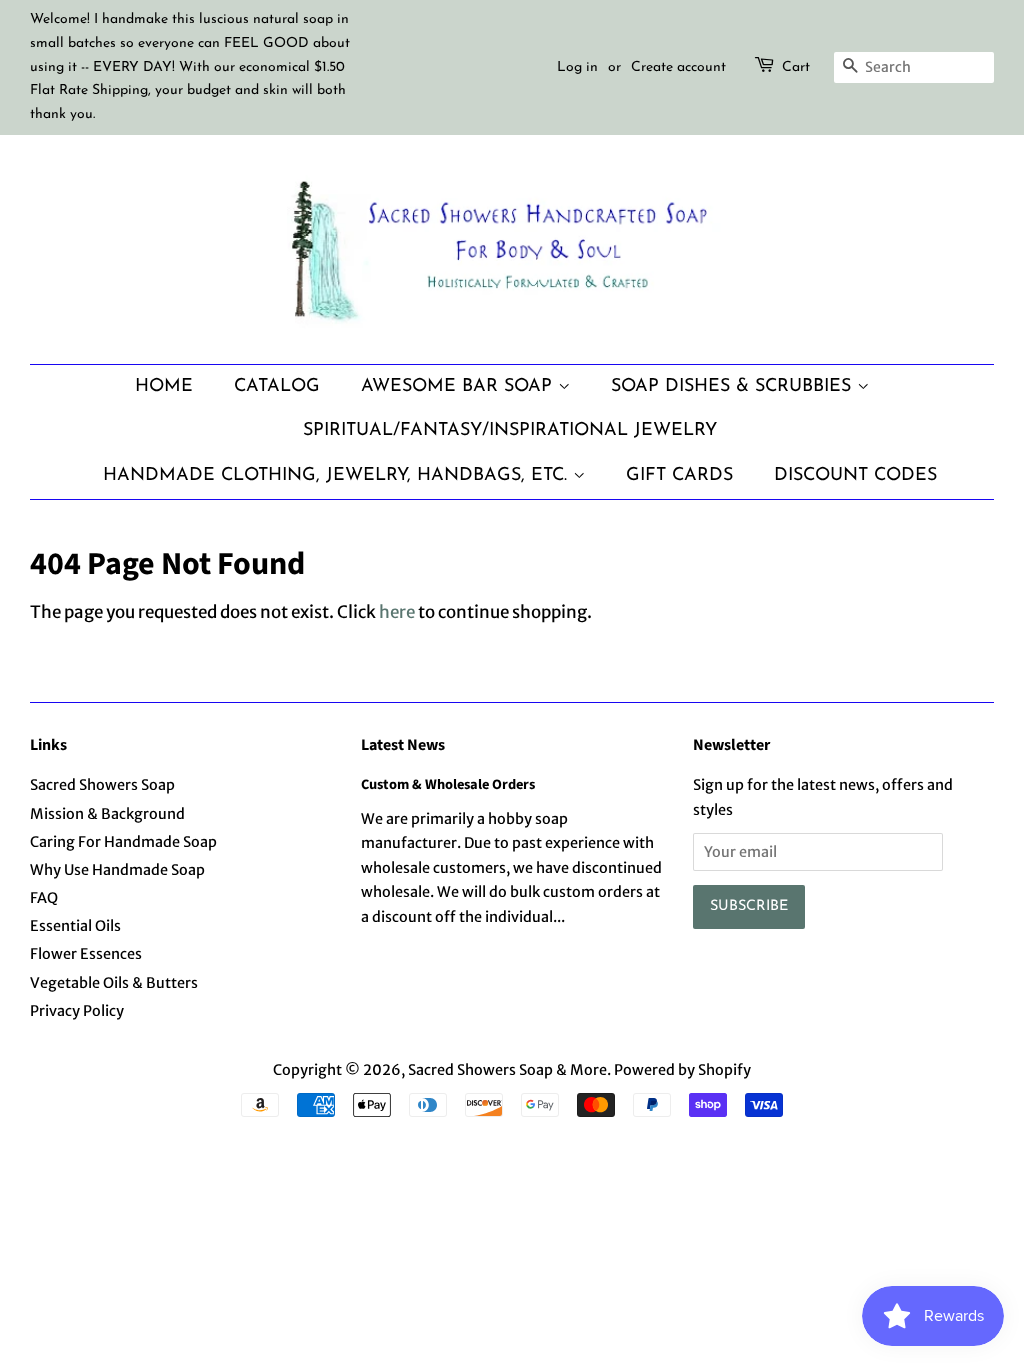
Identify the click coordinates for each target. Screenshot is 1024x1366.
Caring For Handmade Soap (123, 842)
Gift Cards (679, 475)
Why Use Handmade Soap (117, 870)
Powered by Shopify (682, 1070)
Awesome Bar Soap (459, 386)
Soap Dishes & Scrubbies (734, 386)
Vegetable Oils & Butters (114, 983)
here (397, 612)
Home (164, 386)
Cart (796, 67)
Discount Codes (855, 475)
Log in (577, 67)
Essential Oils (75, 926)
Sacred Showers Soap (102, 785)
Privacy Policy (77, 1011)
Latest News (403, 745)
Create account (678, 67)
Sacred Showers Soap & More (507, 1070)
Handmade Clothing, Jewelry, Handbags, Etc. (338, 475)
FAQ (44, 898)
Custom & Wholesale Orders (448, 784)
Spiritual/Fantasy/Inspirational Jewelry (510, 430)
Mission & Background (107, 814)
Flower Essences (86, 954)
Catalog (277, 386)
